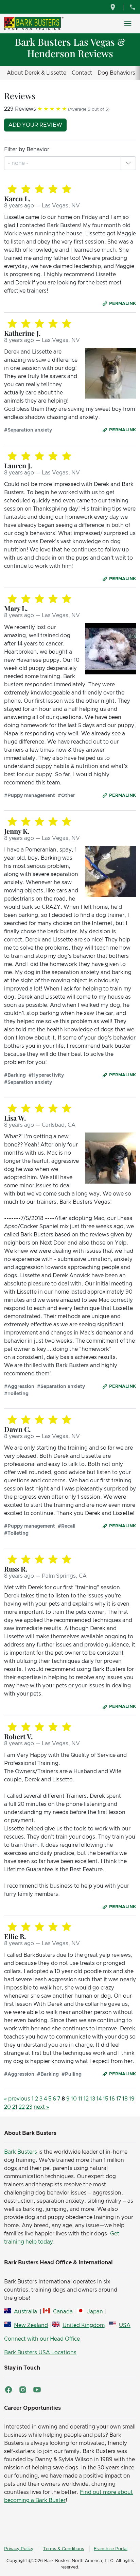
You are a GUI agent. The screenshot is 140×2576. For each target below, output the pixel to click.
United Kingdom (83, 2325)
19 (132, 2099)
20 (7, 2107)
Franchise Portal (111, 2549)
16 (112, 2099)
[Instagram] (23, 2390)
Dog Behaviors (116, 73)
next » (41, 2107)
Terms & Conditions (64, 2549)
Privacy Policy (19, 2549)
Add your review (35, 125)
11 (80, 2099)
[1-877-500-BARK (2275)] (133, 7)
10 (74, 2099)
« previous (17, 2099)
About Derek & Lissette (37, 73)
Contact (82, 73)
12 (86, 2099)
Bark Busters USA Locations (40, 2353)
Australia (25, 2312)
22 (22, 2107)
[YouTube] (37, 2390)
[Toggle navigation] (128, 24)
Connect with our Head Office (42, 2339)
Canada (63, 2312)
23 (29, 2107)
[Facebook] (8, 2390)
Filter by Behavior (27, 150)
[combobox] (19, 163)
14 (99, 2099)
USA (125, 2325)
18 (125, 2099)
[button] (128, 163)
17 (119, 2099)
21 (15, 2107)
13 (93, 2099)
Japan (95, 2312)
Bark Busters (21, 2152)
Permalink (122, 304)
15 (106, 2099)
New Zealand (31, 2325)
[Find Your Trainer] (114, 7)
